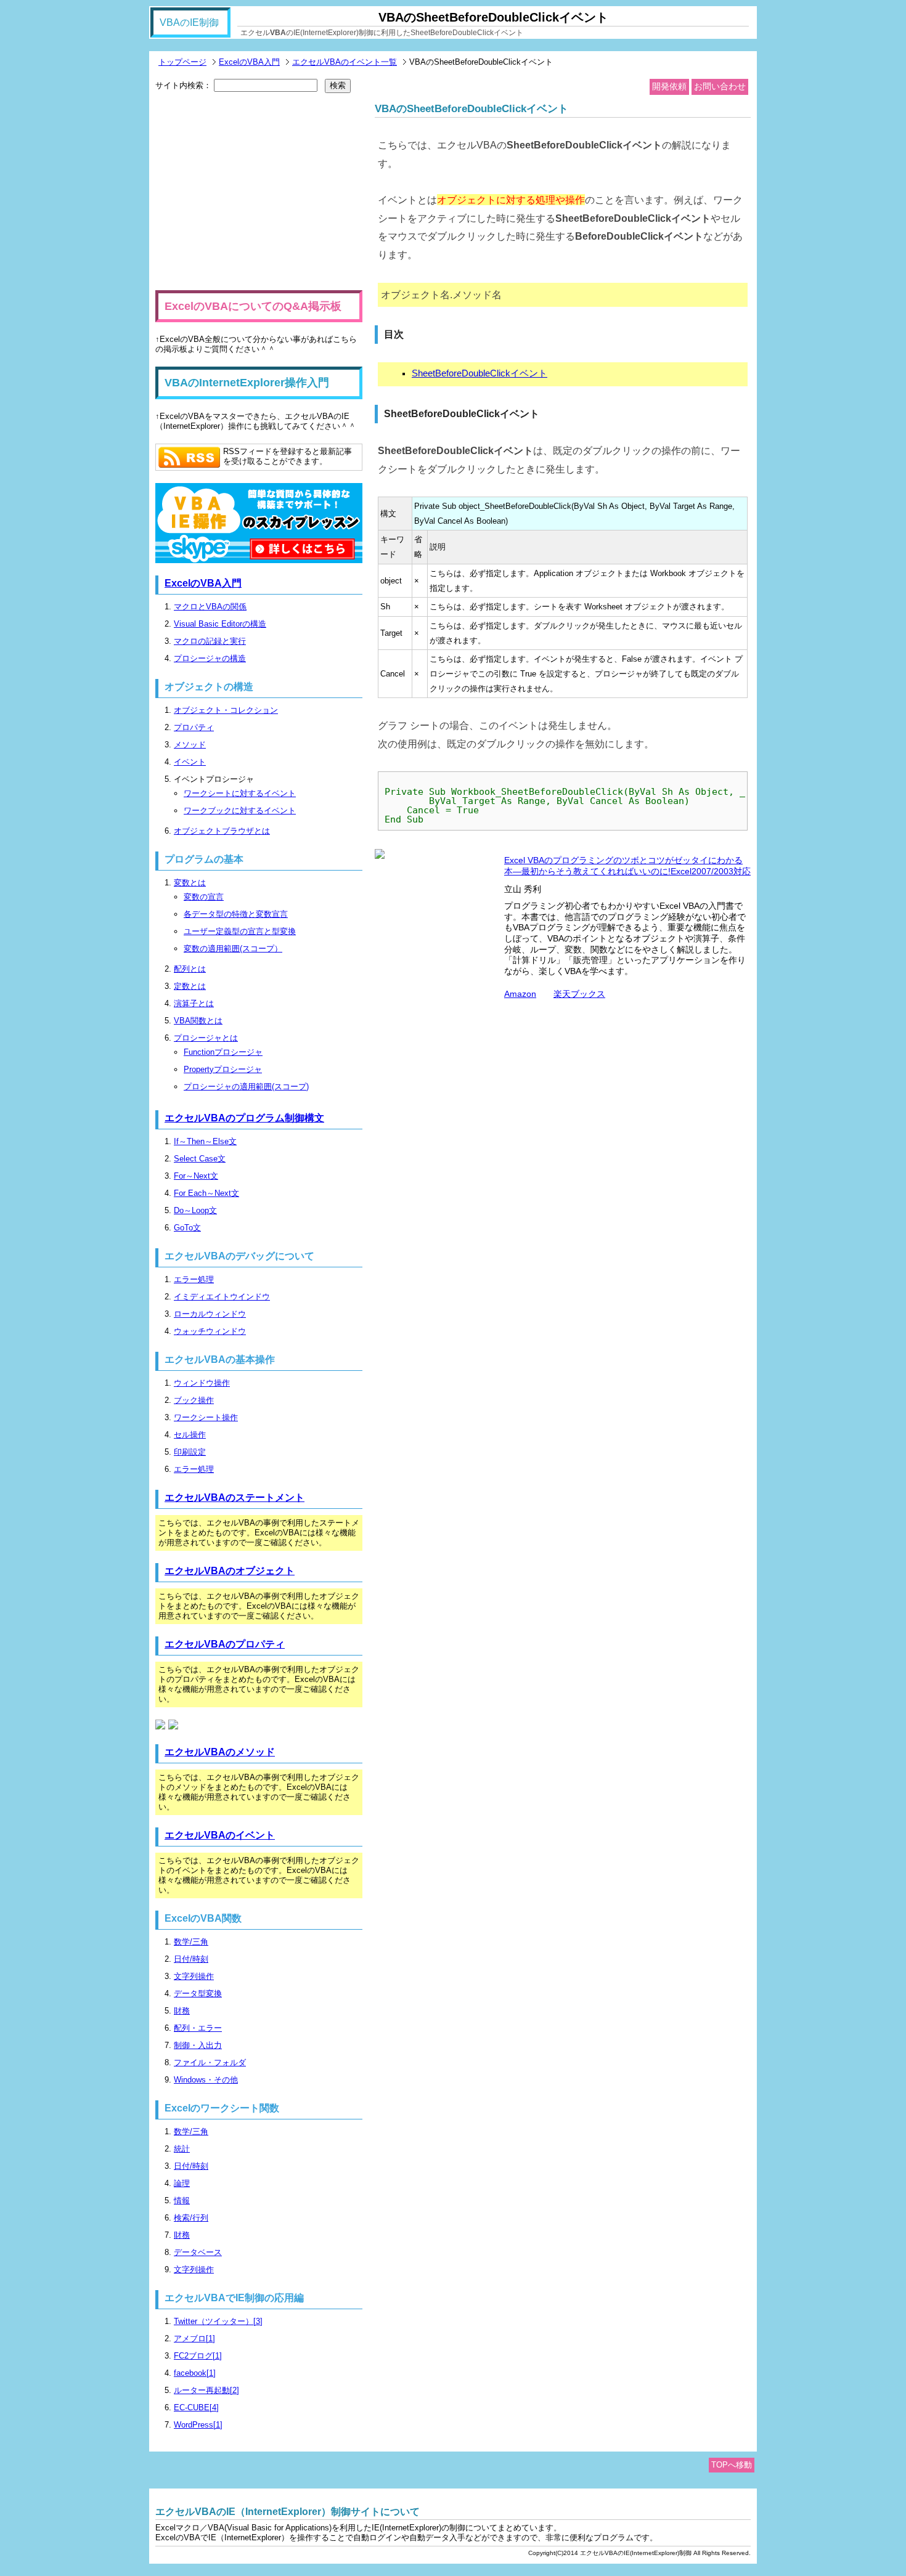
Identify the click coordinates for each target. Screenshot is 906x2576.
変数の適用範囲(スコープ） (233, 949)
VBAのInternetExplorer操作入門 (247, 383)
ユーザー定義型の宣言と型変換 (240, 931)
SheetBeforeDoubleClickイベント (480, 373)
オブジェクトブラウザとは (222, 831)
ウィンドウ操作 (202, 1383)
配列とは (190, 969)
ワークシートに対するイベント (240, 793)
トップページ (182, 62)
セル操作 (190, 1435)
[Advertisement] (259, 192)
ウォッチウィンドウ (210, 1331)
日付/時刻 (191, 1959)
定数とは (190, 986)
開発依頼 (669, 86)
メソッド (190, 745)
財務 (182, 2011)
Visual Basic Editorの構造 (220, 624)
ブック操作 (194, 1400)
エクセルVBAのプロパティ (225, 1644)
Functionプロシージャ (223, 1052)
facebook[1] (195, 2373)
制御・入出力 (198, 2045)
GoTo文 (187, 1228)
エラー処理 (194, 1279)
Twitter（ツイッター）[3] (218, 2321)
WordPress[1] (198, 2425)
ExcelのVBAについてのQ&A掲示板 (253, 306)
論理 (182, 2183)
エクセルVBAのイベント (220, 1835)
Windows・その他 (206, 2080)
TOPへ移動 (732, 2465)
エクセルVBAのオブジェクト (230, 1571)
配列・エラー (198, 2028)
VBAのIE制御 (189, 22)
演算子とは (194, 1003)
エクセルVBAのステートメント (235, 1497)
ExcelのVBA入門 (249, 62)
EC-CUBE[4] (196, 2407)
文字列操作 (194, 1976)
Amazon (520, 994)
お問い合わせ (720, 86)
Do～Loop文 (195, 1210)
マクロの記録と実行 (210, 641)
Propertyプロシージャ (223, 1069)
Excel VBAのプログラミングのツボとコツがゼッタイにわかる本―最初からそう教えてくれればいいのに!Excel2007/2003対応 (627, 866)
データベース (198, 2252)
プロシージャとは (206, 1038)
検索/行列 (191, 2218)
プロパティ (194, 727)
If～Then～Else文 (205, 1141)
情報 (182, 2200)
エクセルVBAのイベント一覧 (345, 62)
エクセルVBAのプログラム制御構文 (244, 1118)
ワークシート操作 (206, 1417)
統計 (182, 2149)
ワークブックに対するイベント (240, 811)
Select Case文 (200, 1159)
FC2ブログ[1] (198, 2356)
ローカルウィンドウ (210, 1314)
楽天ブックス (579, 994)
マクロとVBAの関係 (210, 607)
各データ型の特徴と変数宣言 (236, 914)
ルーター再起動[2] (206, 2390)
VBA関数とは (198, 1021)
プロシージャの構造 (210, 658)
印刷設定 (190, 1452)
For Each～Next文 (206, 1193)
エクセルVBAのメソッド (220, 1752)
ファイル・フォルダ (210, 2062)
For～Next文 (196, 1176)
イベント (190, 762)
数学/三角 (191, 1942)
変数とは (190, 883)
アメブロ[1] (194, 2338)
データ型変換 (198, 1993)
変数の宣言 (204, 897)
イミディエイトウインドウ (222, 1297)
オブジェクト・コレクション (226, 710)
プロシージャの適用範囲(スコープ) (246, 1087)
